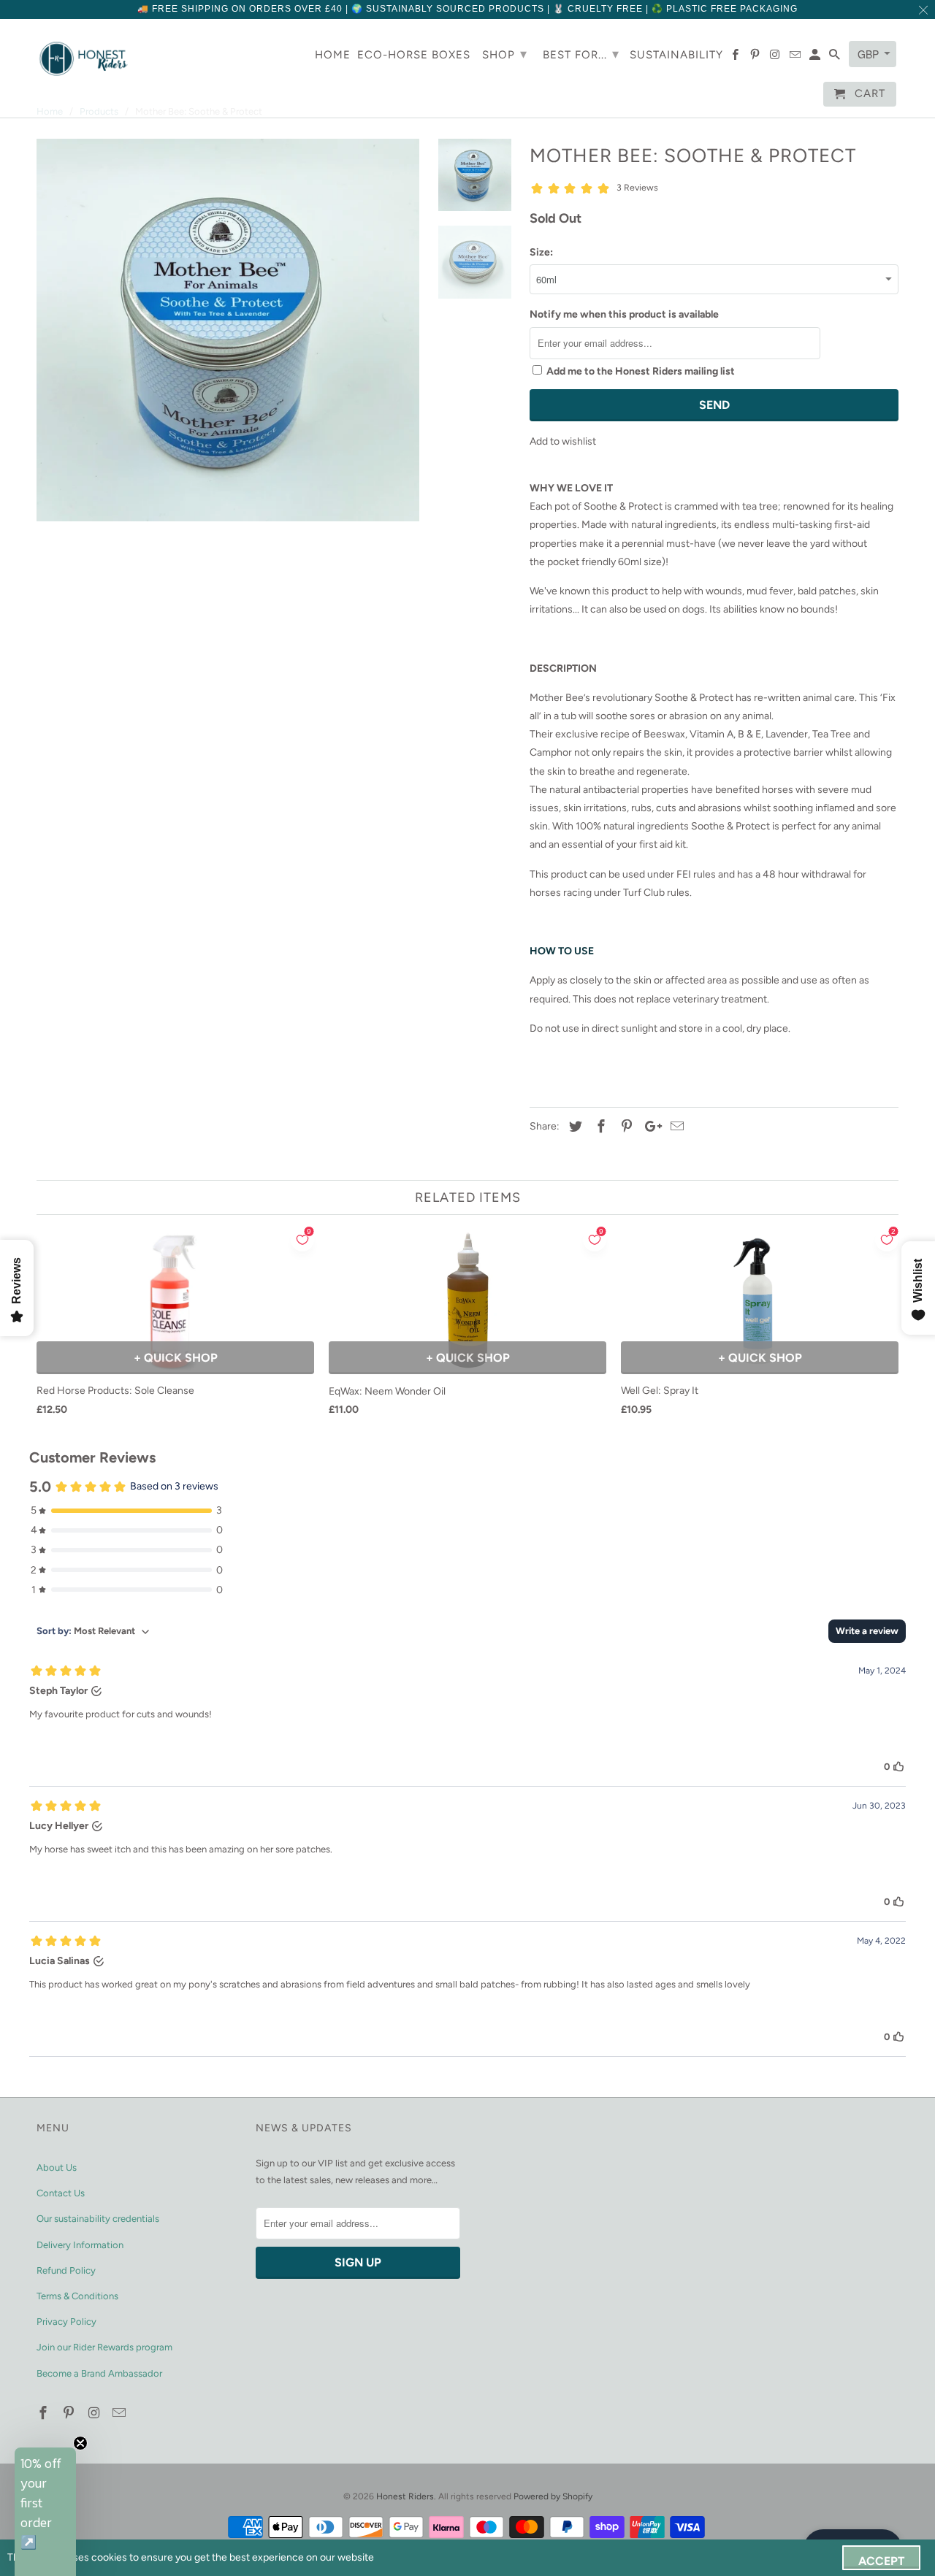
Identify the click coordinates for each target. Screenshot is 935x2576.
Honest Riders (405, 2496)
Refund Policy (66, 2270)
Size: (541, 252)
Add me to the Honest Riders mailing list (641, 371)
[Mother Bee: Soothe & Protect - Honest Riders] (228, 330)
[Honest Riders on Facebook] (45, 2413)
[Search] (836, 58)
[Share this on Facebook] (599, 1127)
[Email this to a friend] (675, 1127)
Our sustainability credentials (98, 2219)
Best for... (581, 54)
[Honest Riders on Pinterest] (70, 2413)
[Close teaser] (80, 2443)
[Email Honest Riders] (121, 2413)
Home (333, 55)
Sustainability (676, 55)
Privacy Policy (66, 2322)
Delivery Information (80, 2245)
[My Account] (816, 58)
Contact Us (61, 2193)
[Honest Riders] (84, 59)
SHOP (505, 54)
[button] (45, 2512)
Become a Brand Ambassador (99, 2373)
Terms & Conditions (77, 2296)
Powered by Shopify (553, 2496)
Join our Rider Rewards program (104, 2347)
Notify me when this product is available (624, 314)
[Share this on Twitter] (573, 1127)
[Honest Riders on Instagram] (96, 2413)
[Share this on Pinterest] (625, 1127)
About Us (57, 2167)
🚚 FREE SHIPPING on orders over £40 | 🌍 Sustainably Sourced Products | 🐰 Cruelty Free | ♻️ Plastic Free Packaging (467, 9)
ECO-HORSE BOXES (414, 55)
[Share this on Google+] (649, 1127)
